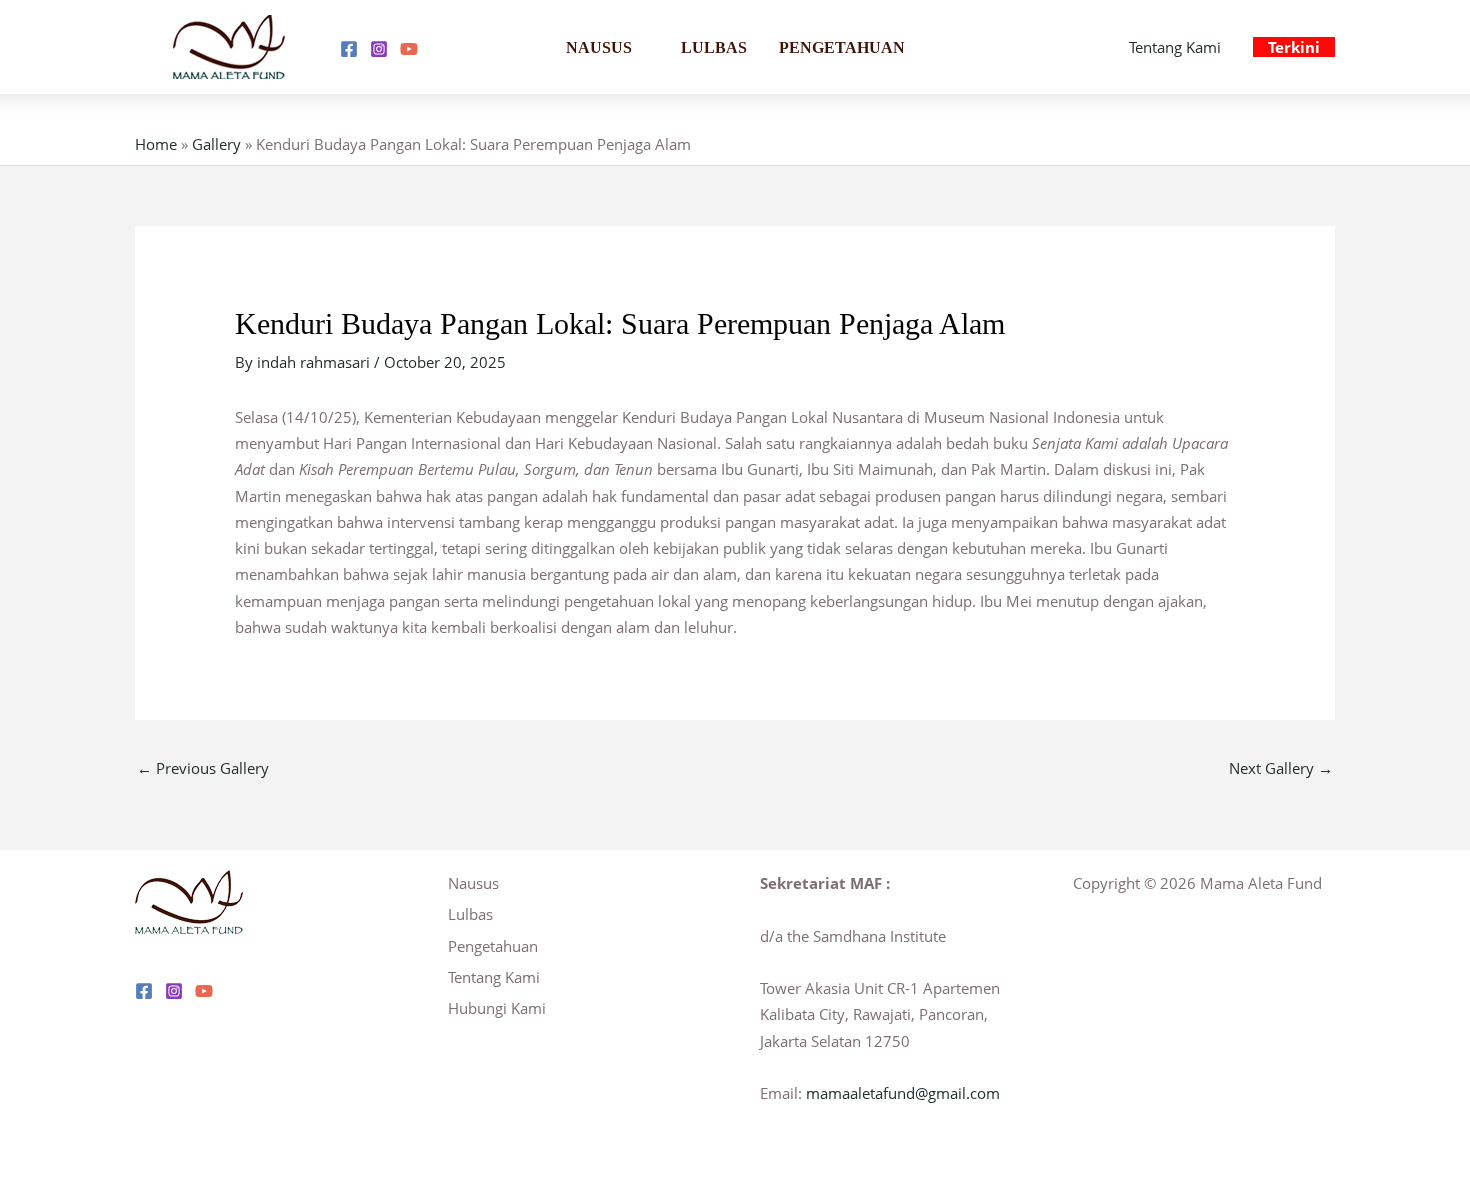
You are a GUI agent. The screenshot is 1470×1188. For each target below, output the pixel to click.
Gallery (216, 144)
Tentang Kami (1175, 47)
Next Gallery (1281, 768)
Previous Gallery (203, 768)
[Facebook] (349, 49)
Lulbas (714, 47)
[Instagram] (379, 49)
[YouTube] (409, 49)
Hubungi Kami (497, 1008)
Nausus (599, 47)
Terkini (1294, 47)
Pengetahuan (842, 47)
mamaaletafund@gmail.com (903, 1093)
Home (156, 144)
